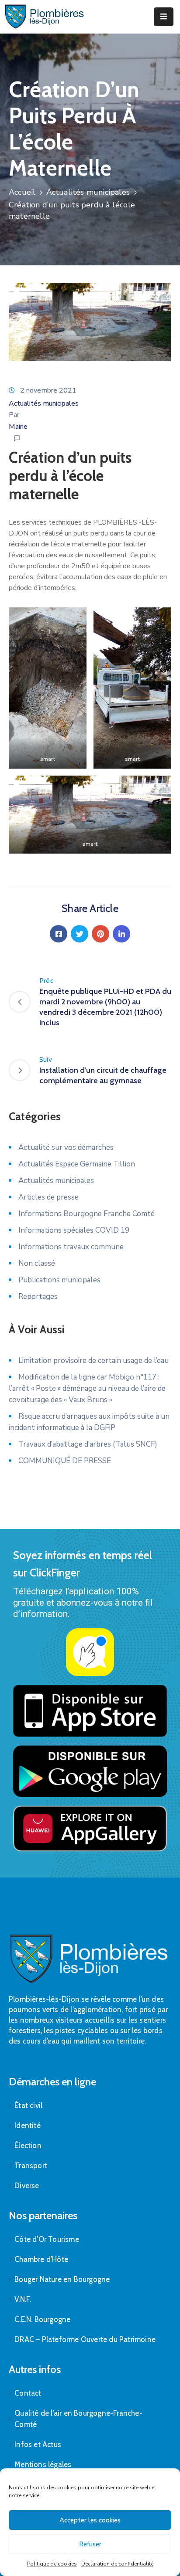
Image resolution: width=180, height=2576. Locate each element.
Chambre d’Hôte (41, 2259)
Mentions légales (43, 2464)
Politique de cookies (52, 2564)
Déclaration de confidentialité (117, 2564)
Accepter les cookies (90, 2520)
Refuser (90, 2544)
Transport (31, 2166)
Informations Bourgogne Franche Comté (87, 1214)
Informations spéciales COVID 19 (74, 1230)
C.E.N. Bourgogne (42, 2319)
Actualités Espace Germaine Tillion (77, 1164)
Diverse (27, 2186)
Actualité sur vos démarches (66, 1147)
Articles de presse (48, 1197)
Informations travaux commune (71, 1247)
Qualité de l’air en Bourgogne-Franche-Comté (78, 2419)
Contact (28, 2393)
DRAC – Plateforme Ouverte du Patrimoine (85, 2339)
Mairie (18, 427)
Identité (28, 2125)
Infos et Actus (38, 2444)
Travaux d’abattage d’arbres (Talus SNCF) (88, 1444)
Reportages (38, 1296)
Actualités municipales (88, 192)
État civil (28, 2105)
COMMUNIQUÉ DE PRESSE (65, 1461)
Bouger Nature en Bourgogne (62, 2279)
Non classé (37, 1263)
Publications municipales (59, 1280)
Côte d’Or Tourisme (47, 2239)
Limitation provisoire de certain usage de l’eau (93, 1361)
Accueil (22, 192)
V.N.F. (23, 2299)
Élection (28, 2146)
